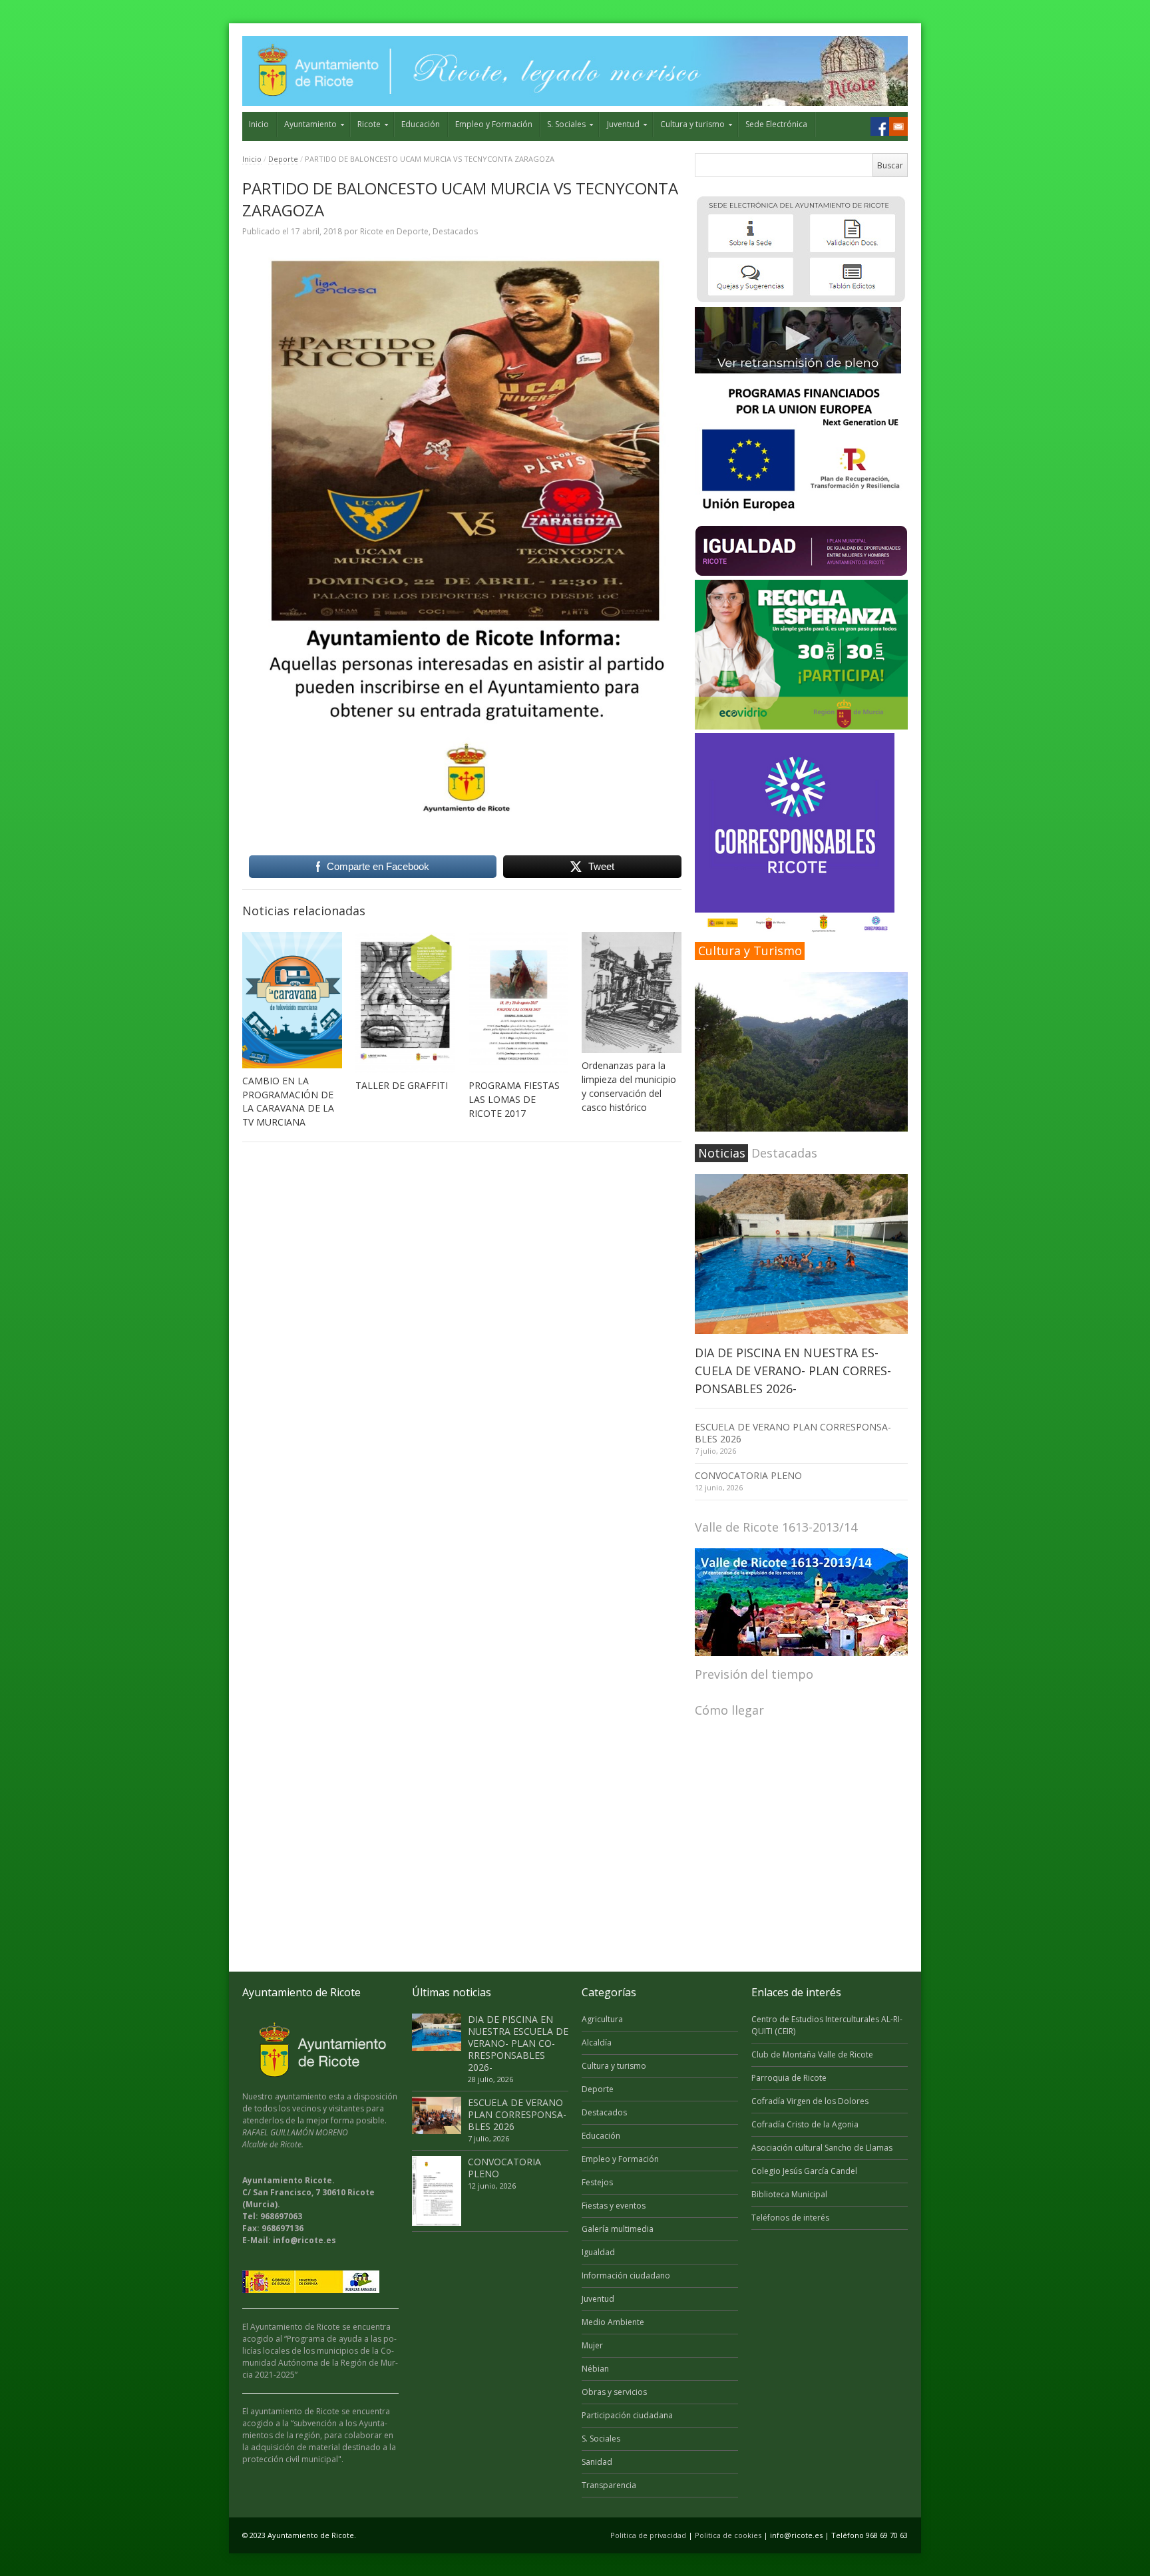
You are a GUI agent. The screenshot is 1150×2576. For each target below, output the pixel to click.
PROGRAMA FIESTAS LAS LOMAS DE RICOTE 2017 (514, 1099)
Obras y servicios (614, 2392)
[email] (898, 126)
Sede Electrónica (776, 124)
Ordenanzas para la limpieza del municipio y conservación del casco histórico (629, 1086)
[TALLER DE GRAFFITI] (405, 1002)
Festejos (597, 2182)
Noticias (722, 1153)
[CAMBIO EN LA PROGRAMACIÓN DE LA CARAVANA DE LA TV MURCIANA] (292, 1000)
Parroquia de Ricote (789, 2078)
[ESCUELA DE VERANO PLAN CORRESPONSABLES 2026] (437, 2115)
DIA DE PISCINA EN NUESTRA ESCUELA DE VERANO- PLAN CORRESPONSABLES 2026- (793, 1371)
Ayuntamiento (310, 124)
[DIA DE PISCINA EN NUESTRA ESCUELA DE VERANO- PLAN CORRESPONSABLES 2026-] (801, 1254)
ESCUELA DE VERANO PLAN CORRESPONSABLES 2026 (793, 1433)
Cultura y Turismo (750, 951)
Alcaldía (597, 2042)
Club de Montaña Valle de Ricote (812, 2054)
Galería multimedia (618, 2229)
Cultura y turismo (692, 124)
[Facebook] (880, 126)
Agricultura (602, 2019)
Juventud (623, 124)
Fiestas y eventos (614, 2206)
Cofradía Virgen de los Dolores (810, 2101)
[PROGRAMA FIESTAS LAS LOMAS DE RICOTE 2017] (518, 1002)
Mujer (592, 2345)
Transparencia (609, 2485)
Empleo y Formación (494, 124)
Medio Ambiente (613, 2322)
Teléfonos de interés (790, 2218)
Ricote (369, 124)
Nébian (595, 2369)
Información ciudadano (626, 2275)
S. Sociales (566, 124)
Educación (421, 124)
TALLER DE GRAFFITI (402, 1085)
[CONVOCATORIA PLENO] (437, 2191)
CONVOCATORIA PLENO (748, 1475)
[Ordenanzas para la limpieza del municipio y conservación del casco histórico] (632, 992)
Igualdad (598, 2252)
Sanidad (597, 2462)
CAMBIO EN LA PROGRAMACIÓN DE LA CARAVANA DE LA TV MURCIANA (288, 1102)
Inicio (259, 124)
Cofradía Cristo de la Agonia (805, 2124)
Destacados (455, 231)
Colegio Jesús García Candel (804, 2171)
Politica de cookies (728, 2535)
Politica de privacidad (648, 2535)
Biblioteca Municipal (789, 2194)
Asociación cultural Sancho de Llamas (822, 2148)
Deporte (283, 159)
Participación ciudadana (627, 2415)
